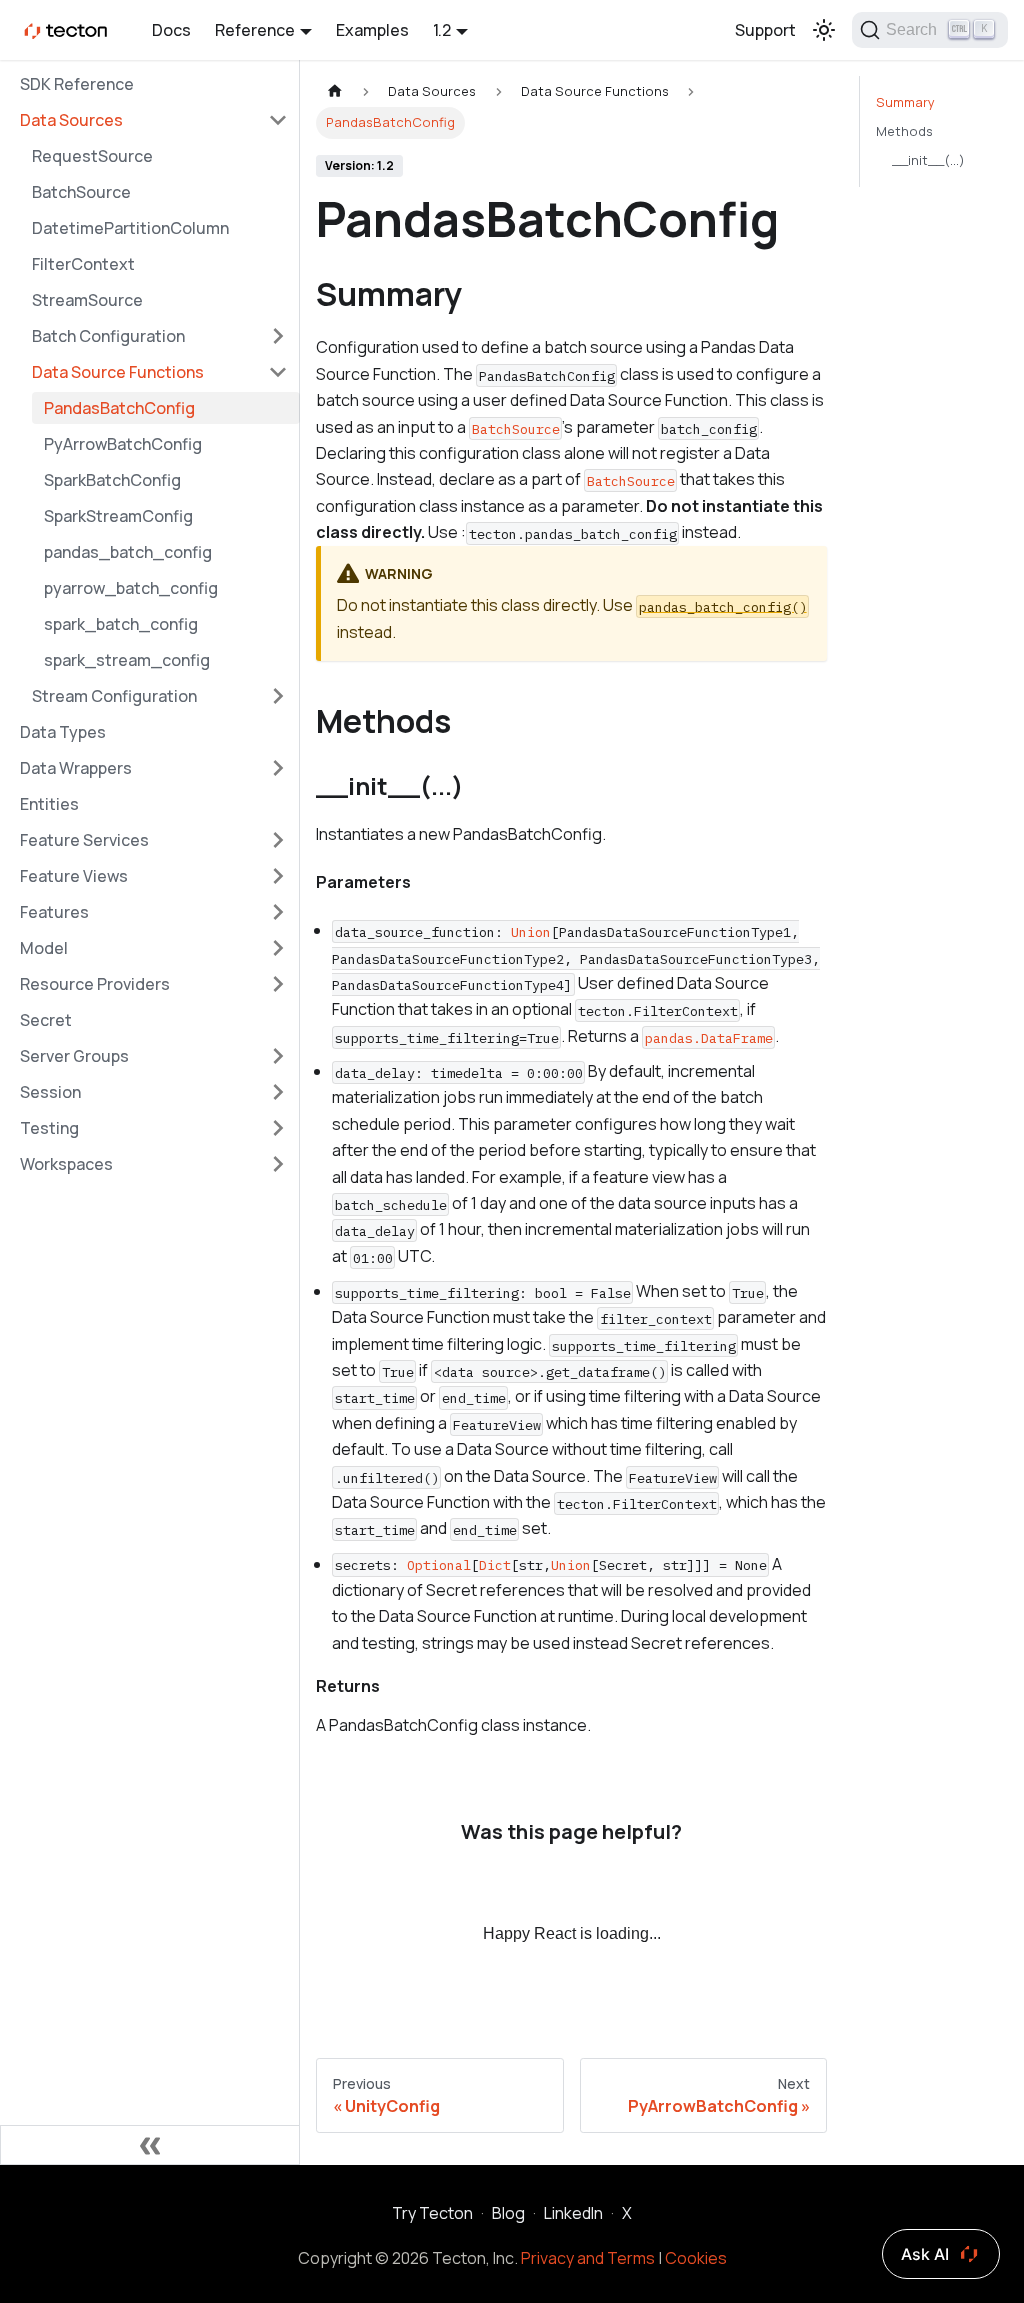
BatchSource (81, 192)
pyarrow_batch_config (131, 588)
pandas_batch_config (128, 552)
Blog (508, 2213)
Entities (49, 804)
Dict (495, 1565)
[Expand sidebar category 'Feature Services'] (278, 840)
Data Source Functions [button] (118, 372)
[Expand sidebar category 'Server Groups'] (278, 1056)
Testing (49, 1128)
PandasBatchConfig (119, 408)
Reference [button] (255, 30)
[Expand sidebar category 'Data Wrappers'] (278, 768)
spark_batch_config (121, 624)
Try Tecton (432, 2213)
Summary (905, 102)
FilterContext (83, 264)
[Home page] (335, 91)
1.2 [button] (442, 30)
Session (50, 1092)
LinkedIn (573, 2213)
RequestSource (92, 156)
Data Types (63, 732)
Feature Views (74, 876)
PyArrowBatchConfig (123, 444)
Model (44, 948)
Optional (439, 1565)
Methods (904, 131)
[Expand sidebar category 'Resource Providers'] (278, 984)
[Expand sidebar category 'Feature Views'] (278, 876)
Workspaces (66, 1164)
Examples (372, 30)
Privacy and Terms (588, 2258)
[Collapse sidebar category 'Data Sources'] (278, 120)
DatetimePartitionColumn (130, 228)
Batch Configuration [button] (108, 336)
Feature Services (84, 840)
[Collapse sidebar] (150, 2145)
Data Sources (71, 120)
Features (54, 912)
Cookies (696, 2258)
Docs (171, 30)
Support (765, 30)
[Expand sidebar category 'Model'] (278, 948)
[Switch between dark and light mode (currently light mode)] (824, 30)
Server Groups (74, 1056)
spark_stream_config (127, 660)
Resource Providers (95, 984)
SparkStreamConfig (118, 516)
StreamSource (87, 300)
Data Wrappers (76, 768)
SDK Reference (77, 84)
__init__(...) (928, 160)
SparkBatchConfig (112, 480)
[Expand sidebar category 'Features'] (278, 912)
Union (531, 932)
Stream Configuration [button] (114, 696)
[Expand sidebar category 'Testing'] (278, 1128)
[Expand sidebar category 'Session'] (278, 1092)
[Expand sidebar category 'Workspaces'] (278, 1164)
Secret (46, 1020)
